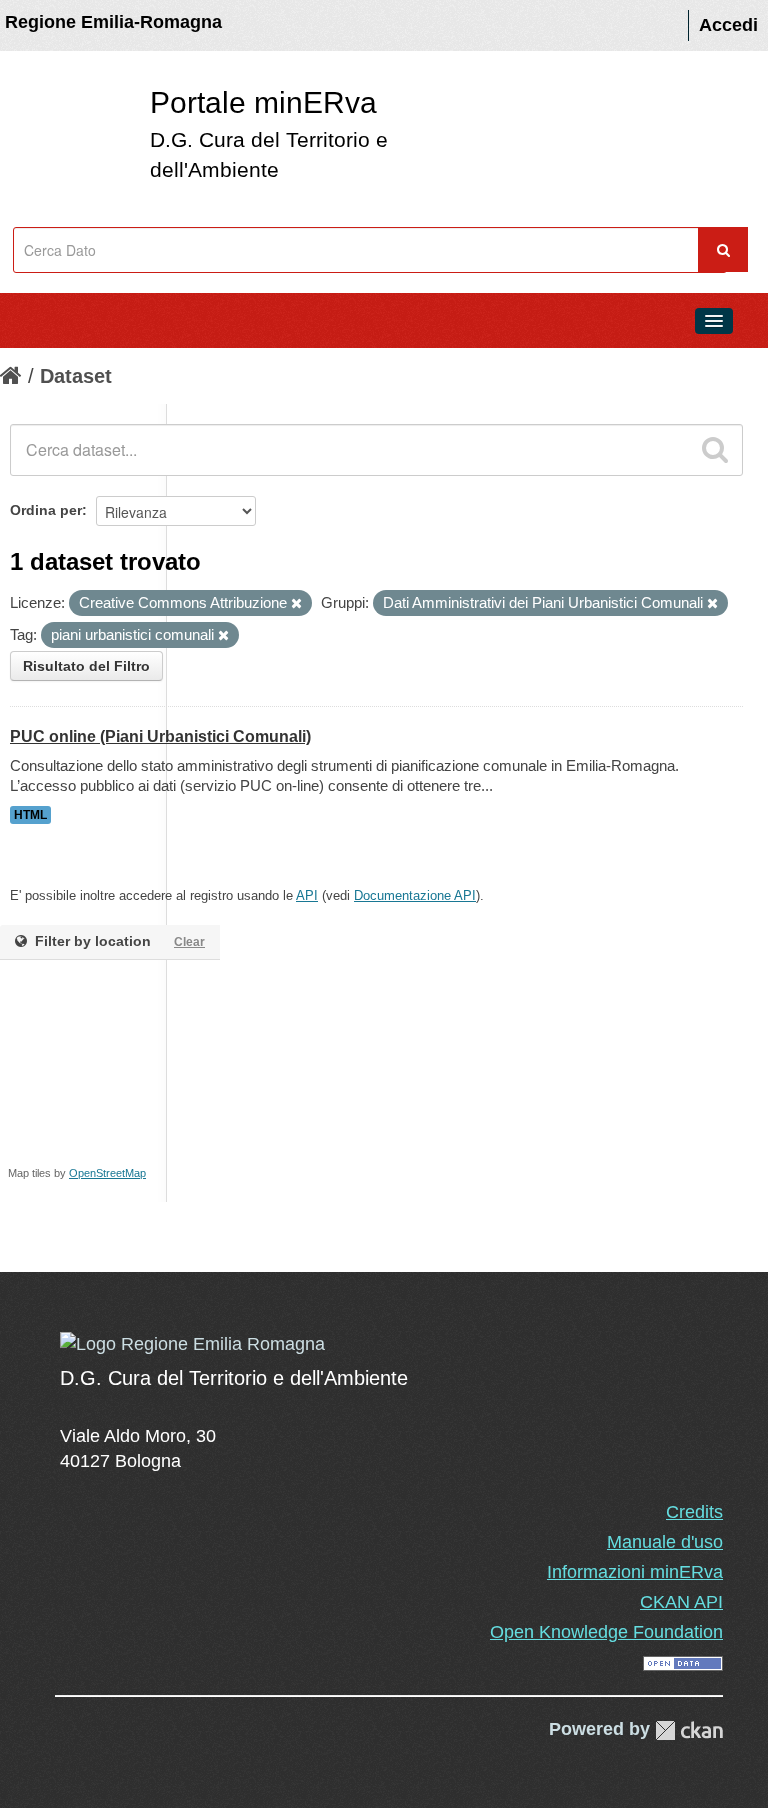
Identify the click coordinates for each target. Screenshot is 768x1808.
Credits (694, 1512)
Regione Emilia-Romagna (113, 22)
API (307, 895)
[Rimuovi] (296, 604)
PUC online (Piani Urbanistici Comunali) (160, 736)
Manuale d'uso (665, 1542)
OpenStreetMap (107, 1173)
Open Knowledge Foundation (606, 1632)
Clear (189, 942)
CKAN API (681, 1602)
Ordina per (46, 510)
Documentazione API (415, 895)
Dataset (76, 376)
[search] (715, 450)
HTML (30, 815)
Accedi (728, 25)
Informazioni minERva (635, 1572)
